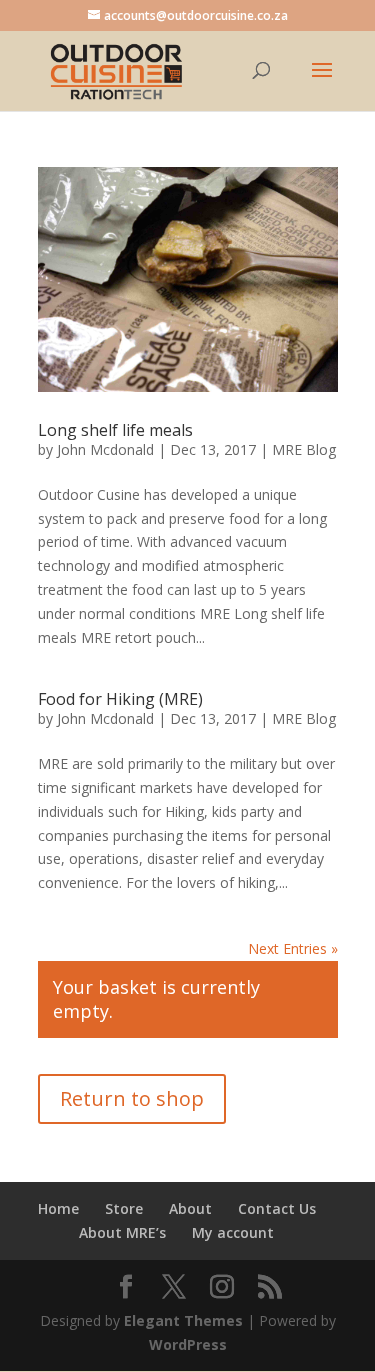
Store (124, 1208)
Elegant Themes (183, 1320)
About (190, 1208)
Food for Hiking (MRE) (120, 699)
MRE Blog (304, 449)
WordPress (188, 1344)
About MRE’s (122, 1232)
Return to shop (132, 1098)
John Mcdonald (105, 449)
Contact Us (277, 1208)
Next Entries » (293, 948)
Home (58, 1208)
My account (233, 1232)
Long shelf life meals (115, 430)
